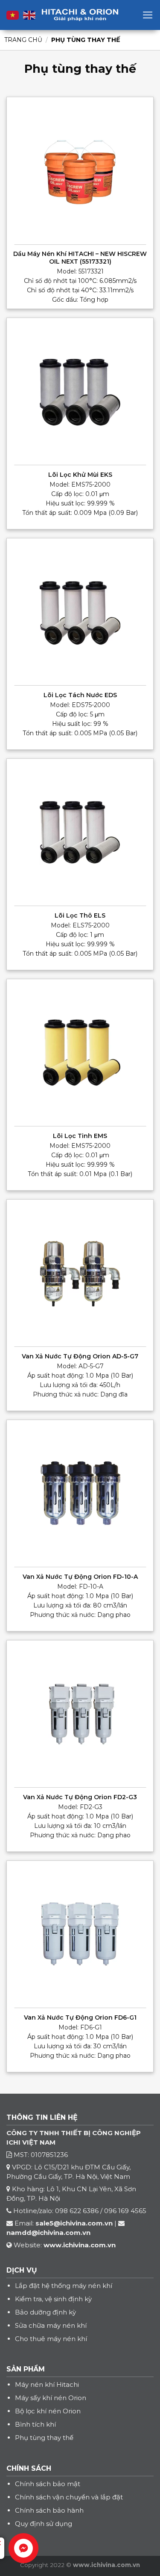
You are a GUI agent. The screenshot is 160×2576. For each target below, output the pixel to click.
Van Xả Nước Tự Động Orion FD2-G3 (80, 1797)
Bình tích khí (35, 2424)
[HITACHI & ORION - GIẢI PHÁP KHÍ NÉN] (80, 15)
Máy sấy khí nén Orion (51, 2398)
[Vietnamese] (13, 15)
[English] (29, 15)
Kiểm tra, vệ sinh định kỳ (53, 2299)
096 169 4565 (125, 2211)
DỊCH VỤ (22, 2270)
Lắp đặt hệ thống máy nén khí (64, 2286)
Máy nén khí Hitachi (47, 2384)
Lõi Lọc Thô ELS (80, 915)
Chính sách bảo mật (48, 2484)
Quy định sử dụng (44, 2524)
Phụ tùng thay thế (44, 2438)
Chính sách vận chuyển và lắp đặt (69, 2497)
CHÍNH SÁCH (29, 2468)
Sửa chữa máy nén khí (51, 2325)
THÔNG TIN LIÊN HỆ (42, 2117)
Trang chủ (23, 40)
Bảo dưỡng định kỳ (45, 2312)
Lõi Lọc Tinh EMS (80, 1136)
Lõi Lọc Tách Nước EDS (80, 695)
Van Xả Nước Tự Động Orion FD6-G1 (80, 2017)
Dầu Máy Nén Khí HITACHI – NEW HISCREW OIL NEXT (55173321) (80, 258)
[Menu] (148, 15)
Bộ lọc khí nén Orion (48, 2411)
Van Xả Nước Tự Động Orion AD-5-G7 (80, 1356)
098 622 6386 (77, 2211)
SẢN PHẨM (26, 2369)
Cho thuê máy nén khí (51, 2339)
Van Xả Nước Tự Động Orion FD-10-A (80, 1577)
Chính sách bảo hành (49, 2510)
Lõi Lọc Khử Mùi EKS (80, 475)
